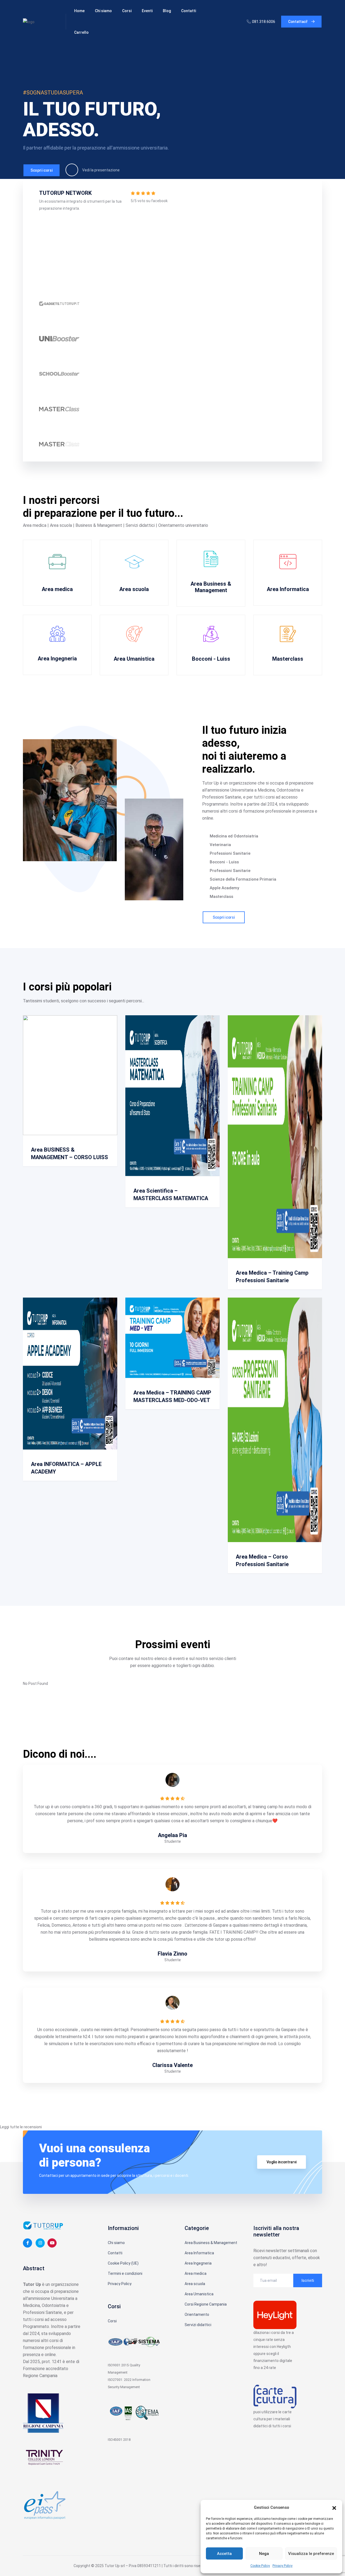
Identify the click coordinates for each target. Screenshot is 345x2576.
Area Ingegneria (57, 659)
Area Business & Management (211, 587)
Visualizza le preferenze (311, 2554)
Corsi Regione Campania (206, 2304)
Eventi (147, 11)
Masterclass (288, 659)
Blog (167, 11)
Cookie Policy (260, 2566)
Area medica (57, 589)
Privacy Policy (282, 2566)
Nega (264, 2554)
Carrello (81, 32)
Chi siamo (103, 11)
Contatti (189, 11)
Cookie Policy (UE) (123, 2263)
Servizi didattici (198, 2325)
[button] (334, 2507)
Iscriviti (308, 2280)
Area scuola (134, 589)
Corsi (127, 11)
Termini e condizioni (125, 2273)
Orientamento (197, 2314)
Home (79, 11)
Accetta (224, 2554)
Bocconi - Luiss (211, 659)
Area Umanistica (134, 659)
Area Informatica (288, 589)
